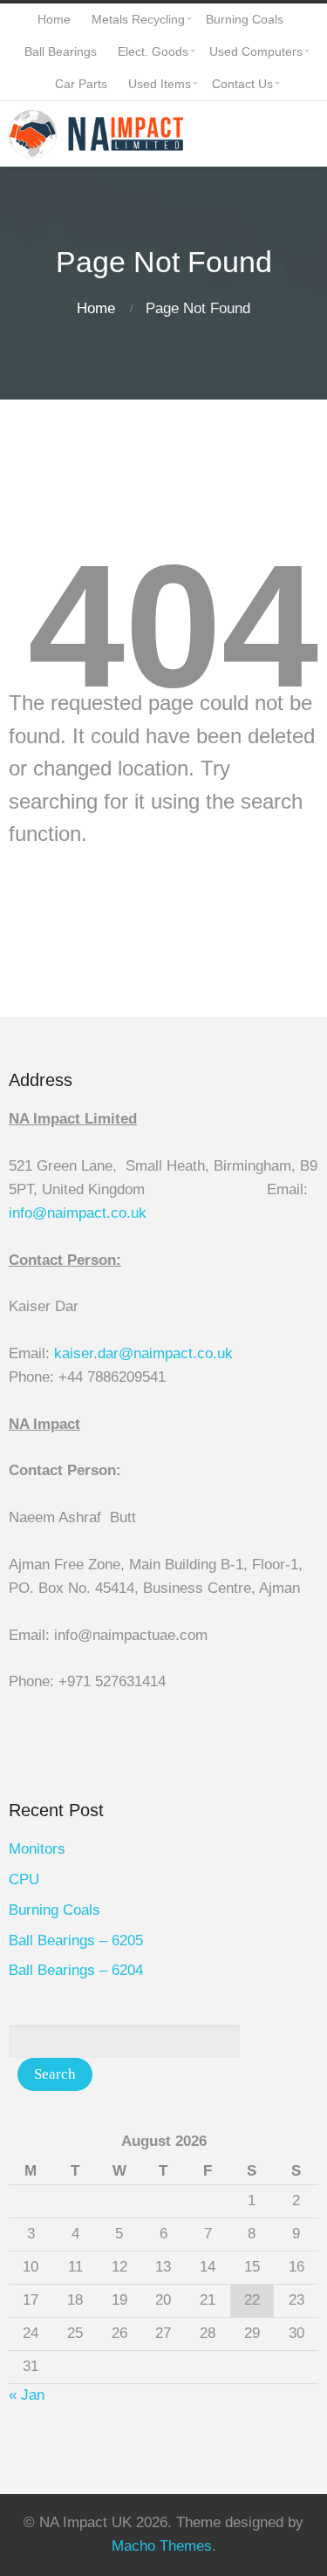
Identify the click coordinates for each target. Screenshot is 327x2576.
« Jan (27, 2395)
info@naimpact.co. (70, 1213)
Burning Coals (54, 1910)
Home (96, 308)
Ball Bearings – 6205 (76, 1941)
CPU (24, 1879)
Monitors (37, 1849)
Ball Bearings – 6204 (76, 1970)
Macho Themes (162, 2546)
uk (139, 1213)
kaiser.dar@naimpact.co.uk (146, 1353)
